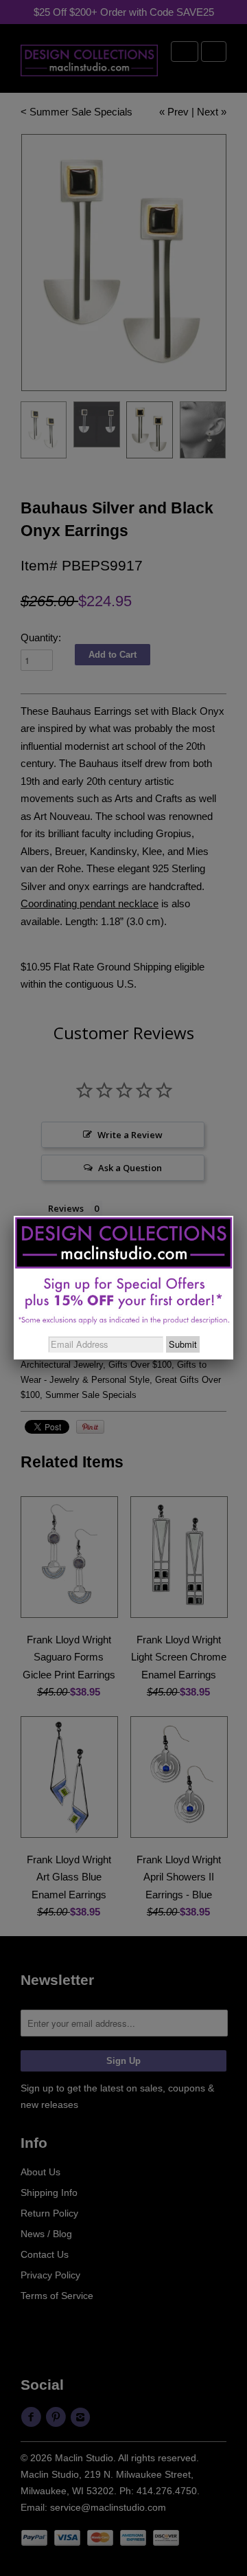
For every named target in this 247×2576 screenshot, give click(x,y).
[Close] (233, 1216)
